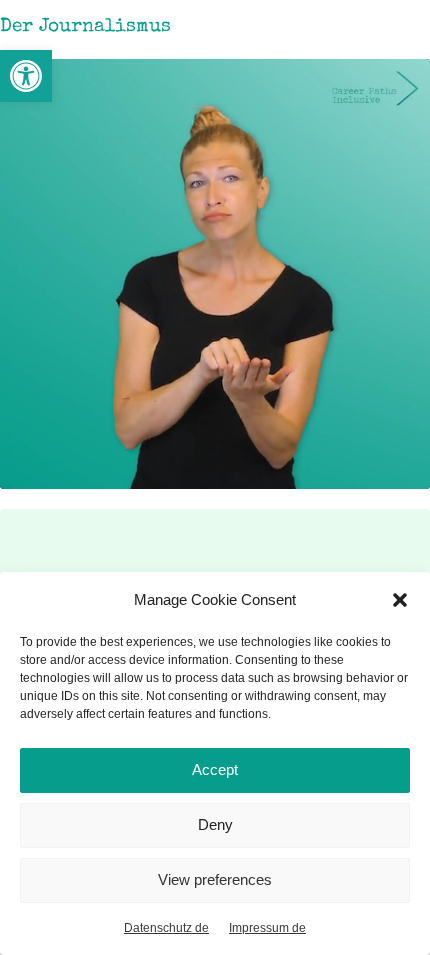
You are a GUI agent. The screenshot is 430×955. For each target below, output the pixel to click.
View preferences (215, 879)
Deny (215, 824)
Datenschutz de (166, 928)
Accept (215, 769)
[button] (26, 76)
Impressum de (267, 928)
